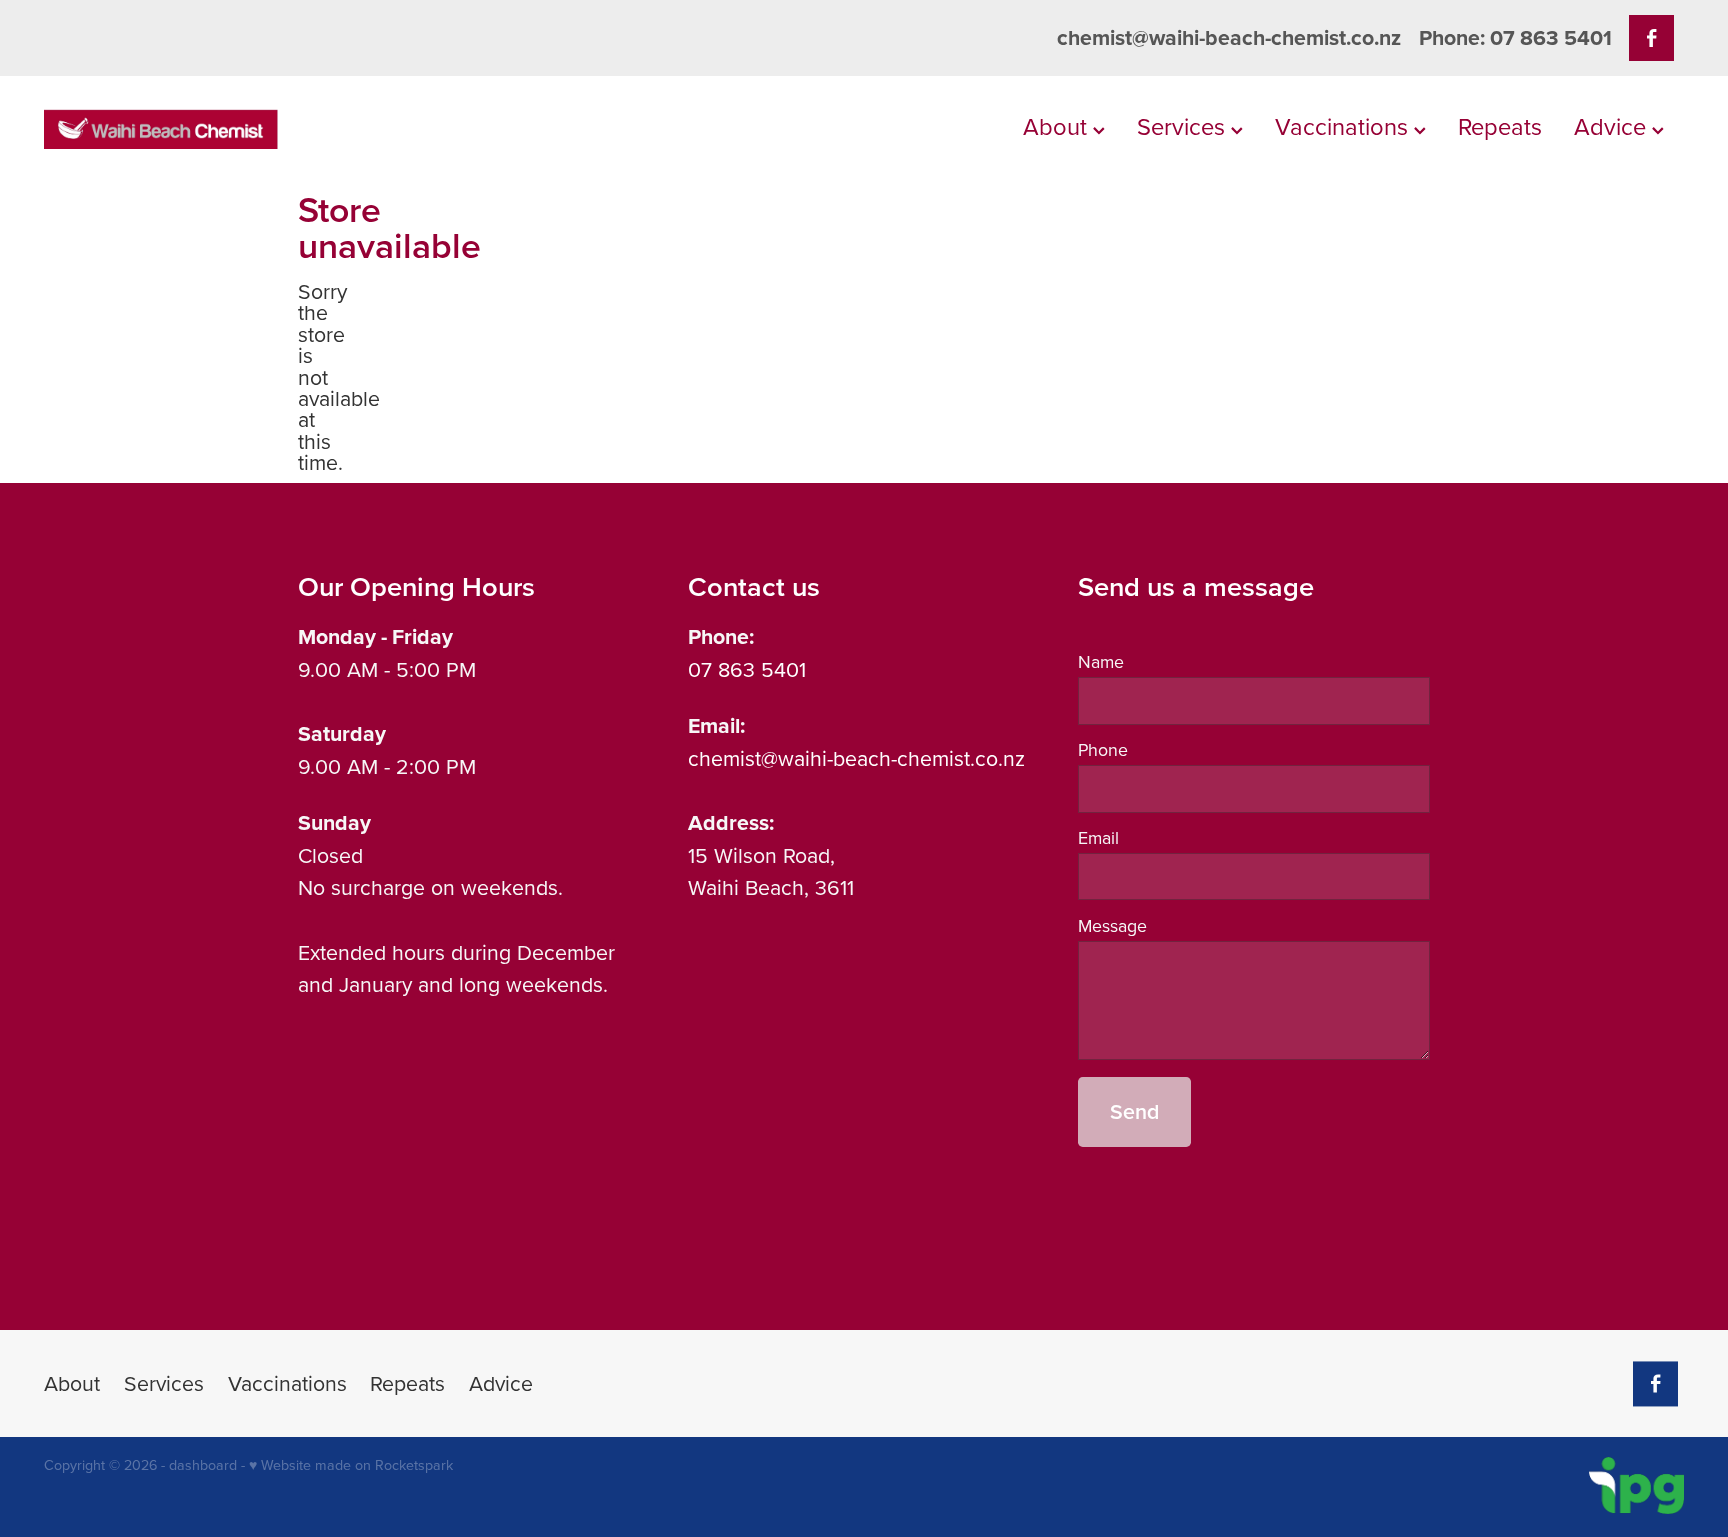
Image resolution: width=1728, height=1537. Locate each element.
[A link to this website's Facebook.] (1651, 37)
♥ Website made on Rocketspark (351, 1465)
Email (1098, 838)
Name (1101, 662)
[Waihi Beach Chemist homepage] (208, 129)
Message (1112, 926)
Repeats (1500, 126)
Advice (1613, 126)
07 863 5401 (747, 669)
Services (1184, 126)
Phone (1103, 750)
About (1058, 126)
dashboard (203, 1465)
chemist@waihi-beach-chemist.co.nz (1229, 37)
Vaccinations (1344, 126)
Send (1134, 1111)
